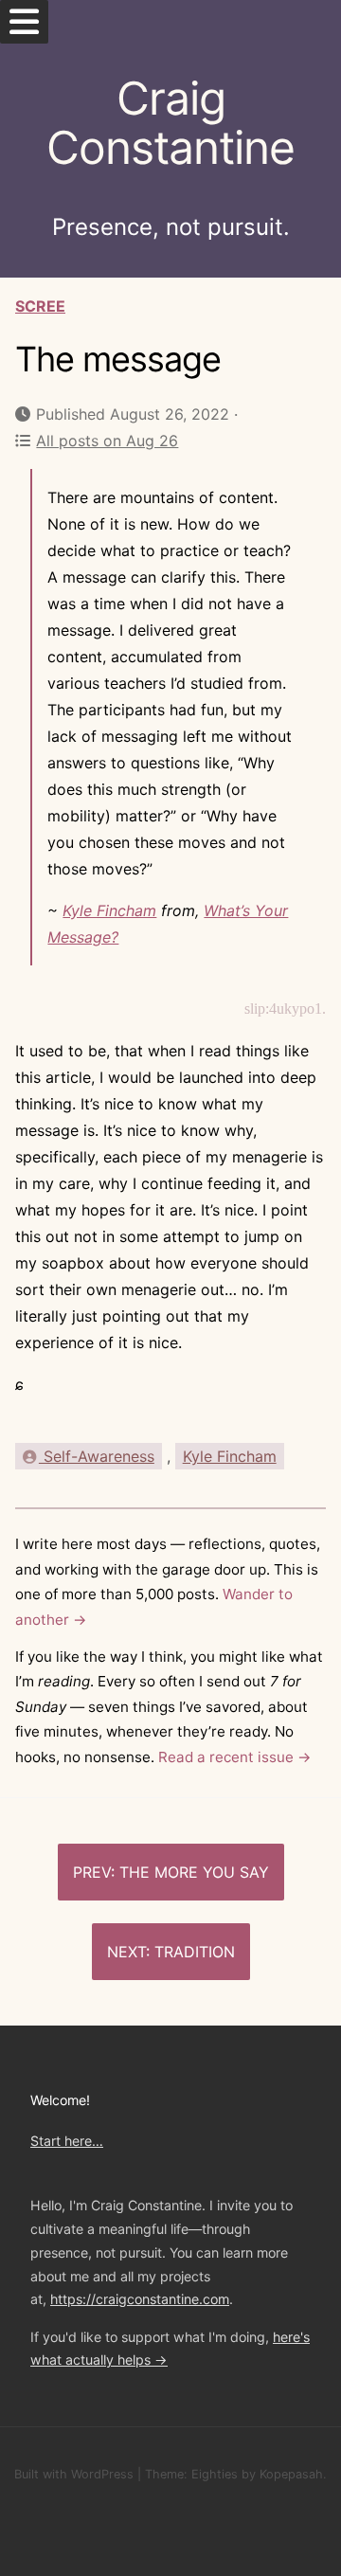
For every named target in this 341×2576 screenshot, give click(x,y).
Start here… (67, 2141)
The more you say (194, 1872)
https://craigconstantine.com (140, 2299)
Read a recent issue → (235, 1757)
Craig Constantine (170, 123)
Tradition (195, 1952)
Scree (40, 306)
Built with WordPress (74, 2474)
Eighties (215, 2474)
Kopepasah (291, 2474)
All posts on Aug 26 (107, 441)
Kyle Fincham (109, 910)
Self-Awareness (97, 1456)
